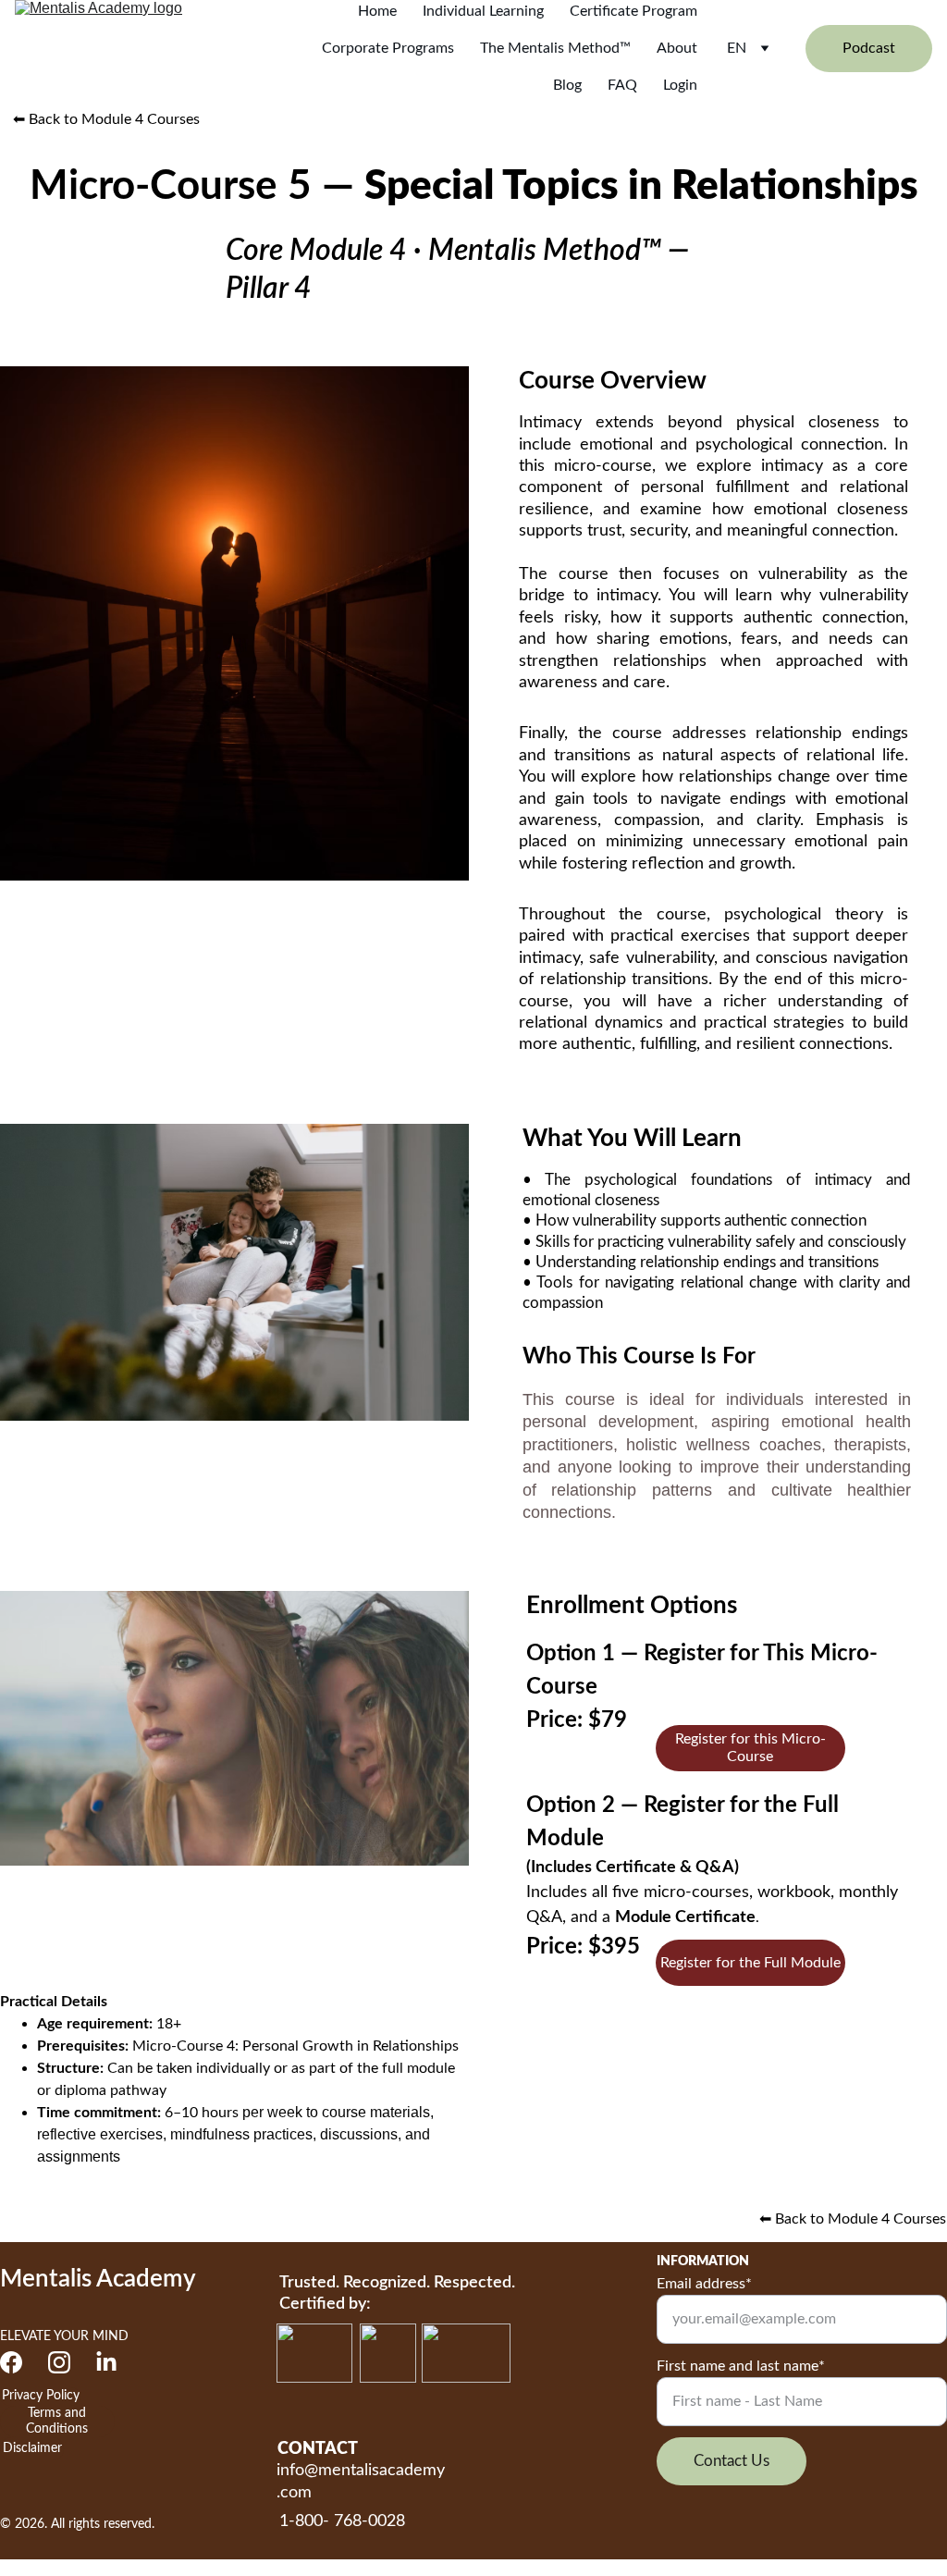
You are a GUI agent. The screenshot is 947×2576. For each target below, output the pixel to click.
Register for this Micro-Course (750, 1748)
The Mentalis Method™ (555, 48)
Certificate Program (633, 11)
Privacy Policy (41, 2396)
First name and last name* (741, 2366)
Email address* (704, 2284)
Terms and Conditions (57, 2421)
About (677, 48)
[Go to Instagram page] (59, 2362)
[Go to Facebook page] (11, 2362)
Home (377, 11)
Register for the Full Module (750, 1963)
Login (680, 85)
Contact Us (732, 2461)
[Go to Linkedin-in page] (106, 2362)
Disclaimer (32, 2448)
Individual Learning (483, 11)
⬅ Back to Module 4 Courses (106, 119)
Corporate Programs (388, 48)
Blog (567, 85)
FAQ (622, 85)
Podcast (869, 48)
